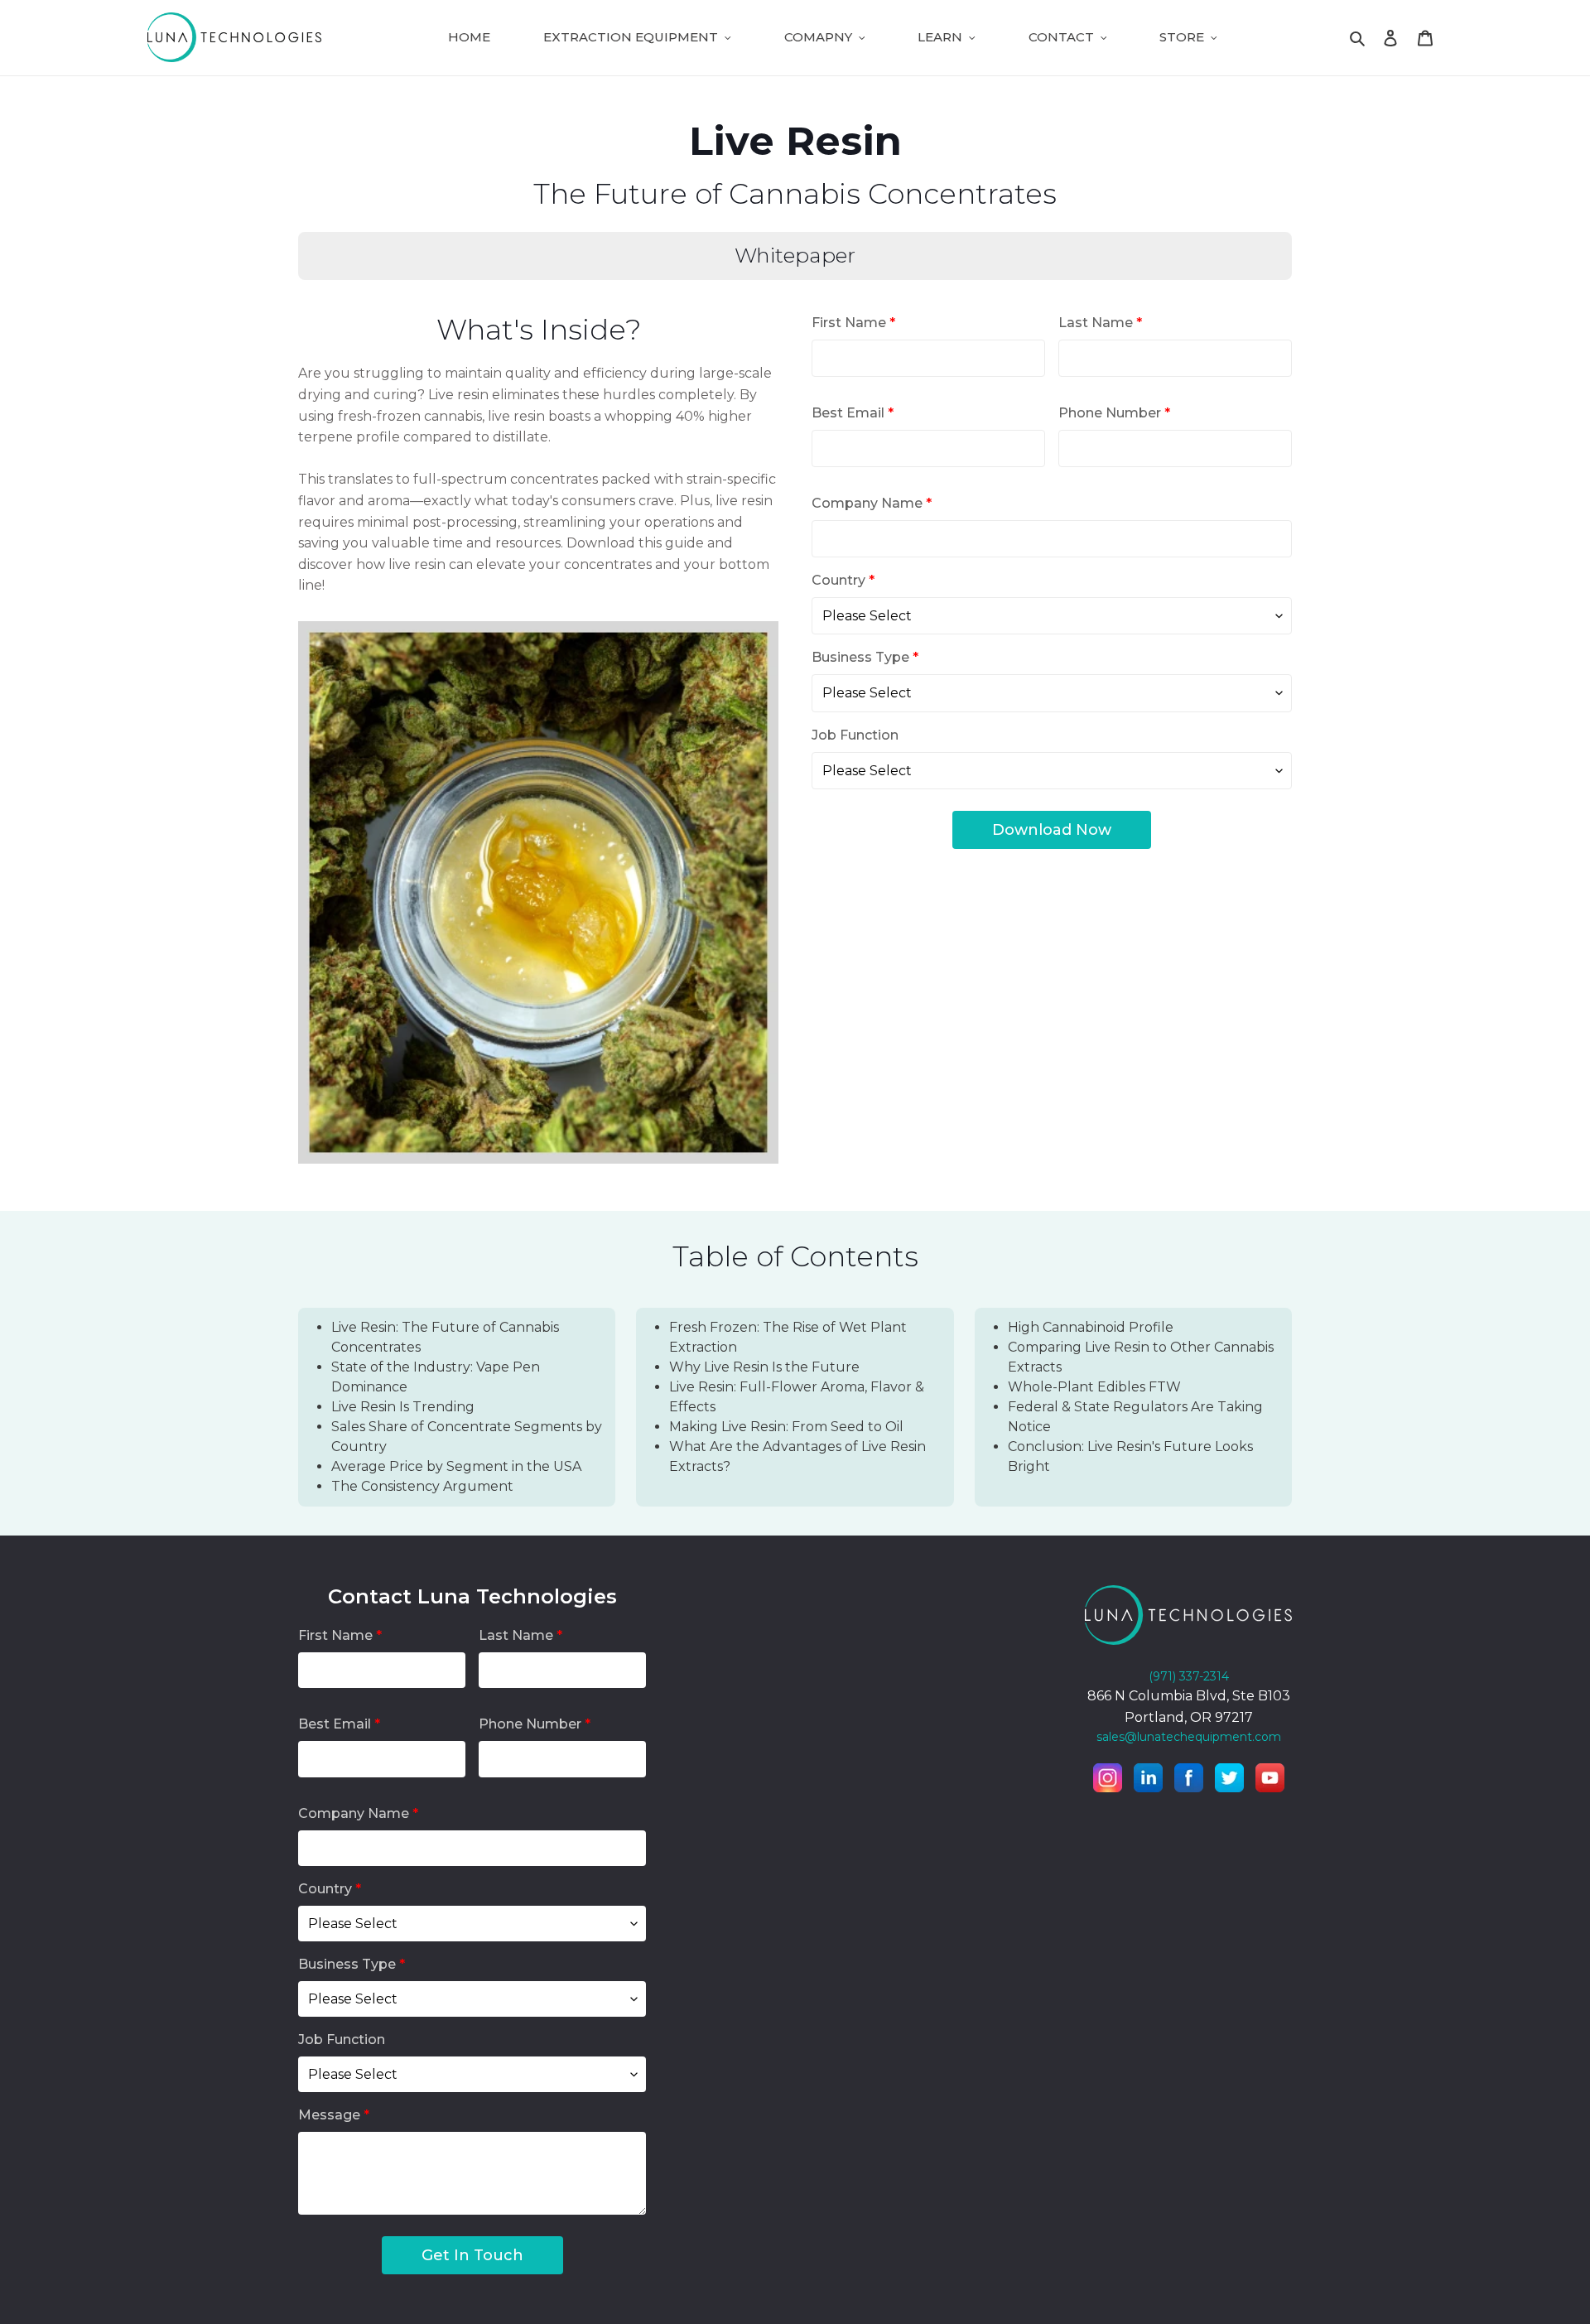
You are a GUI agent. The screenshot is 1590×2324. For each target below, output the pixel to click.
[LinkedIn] (1148, 1781)
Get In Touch (472, 2255)
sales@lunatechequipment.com (1189, 1737)
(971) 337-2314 (1189, 1676)
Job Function (855, 735)
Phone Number (1114, 413)
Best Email (853, 413)
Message (334, 2115)
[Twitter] (1229, 1781)
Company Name (872, 503)
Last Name (1100, 323)
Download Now (1052, 830)
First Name (853, 323)
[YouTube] (1270, 1781)
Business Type (865, 657)
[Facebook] (1189, 1781)
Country (843, 580)
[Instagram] (1108, 1781)
